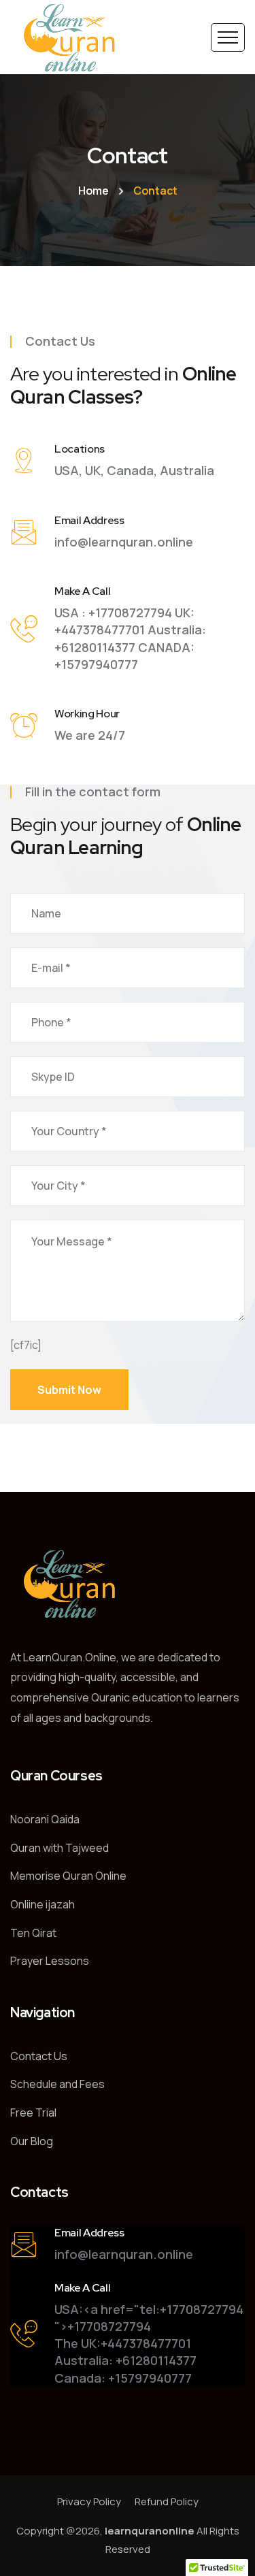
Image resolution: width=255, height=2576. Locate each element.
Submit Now (69, 1390)
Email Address (89, 520)
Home (93, 191)
